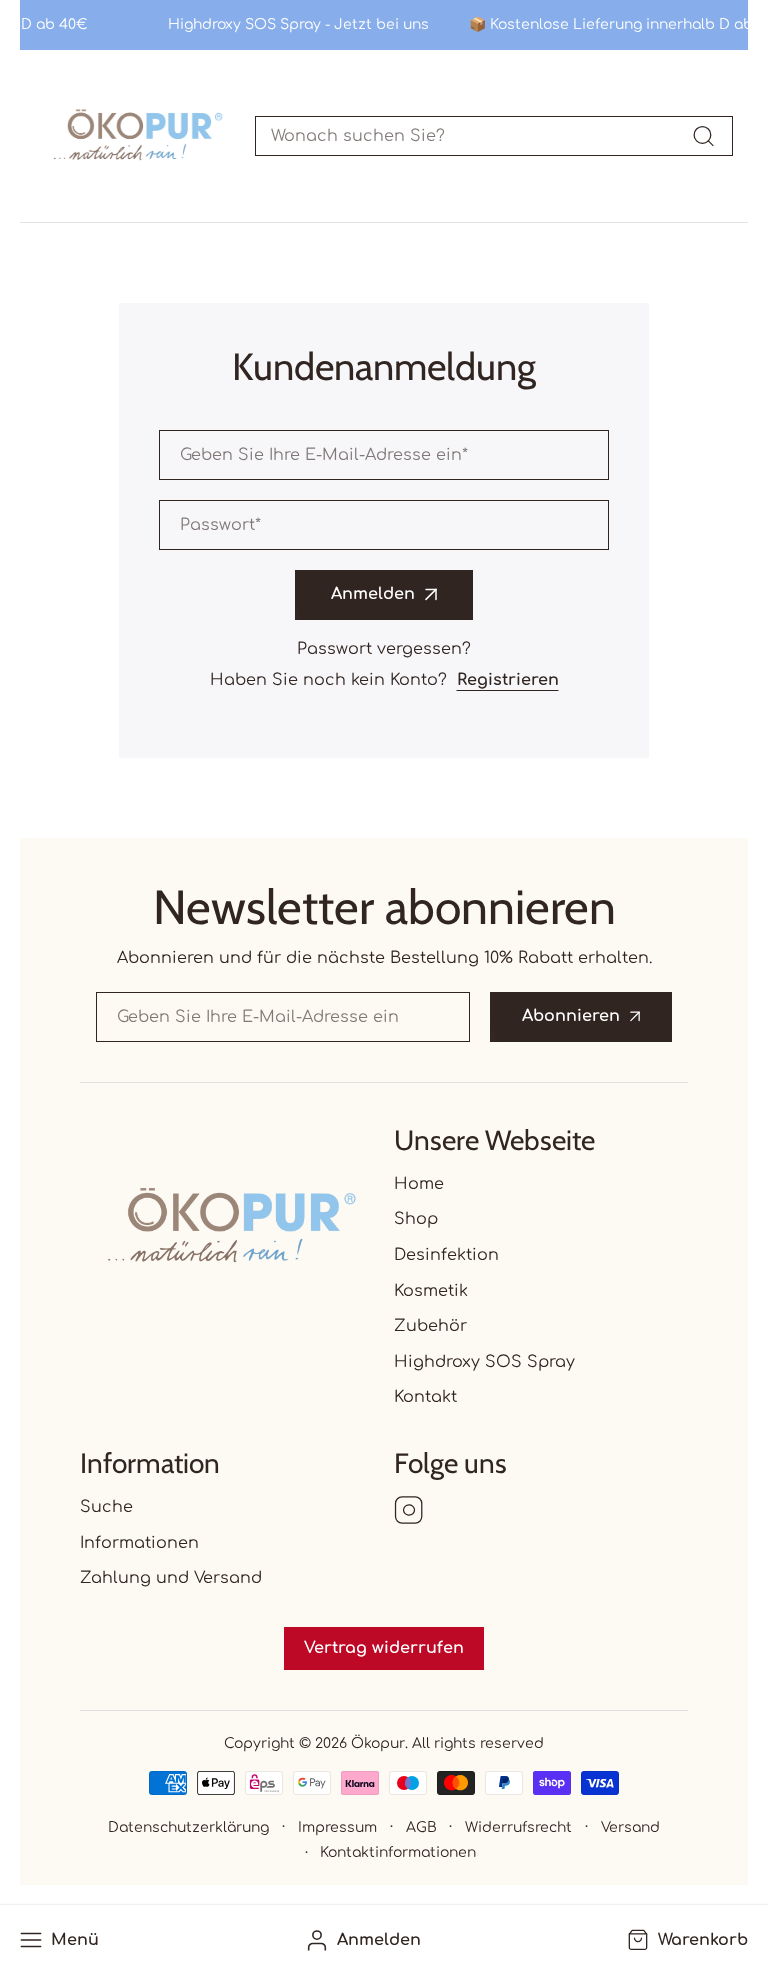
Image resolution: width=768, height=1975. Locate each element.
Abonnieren (571, 1016)
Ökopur (378, 1743)
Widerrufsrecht (518, 1827)
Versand (630, 1827)
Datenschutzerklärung (188, 1827)
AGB (421, 1827)
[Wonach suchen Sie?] (703, 136)
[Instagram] (409, 1512)
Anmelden (373, 594)
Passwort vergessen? (384, 649)
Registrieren (508, 680)
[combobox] (494, 136)
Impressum (337, 1827)
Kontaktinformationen (398, 1852)
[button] (685, 1940)
